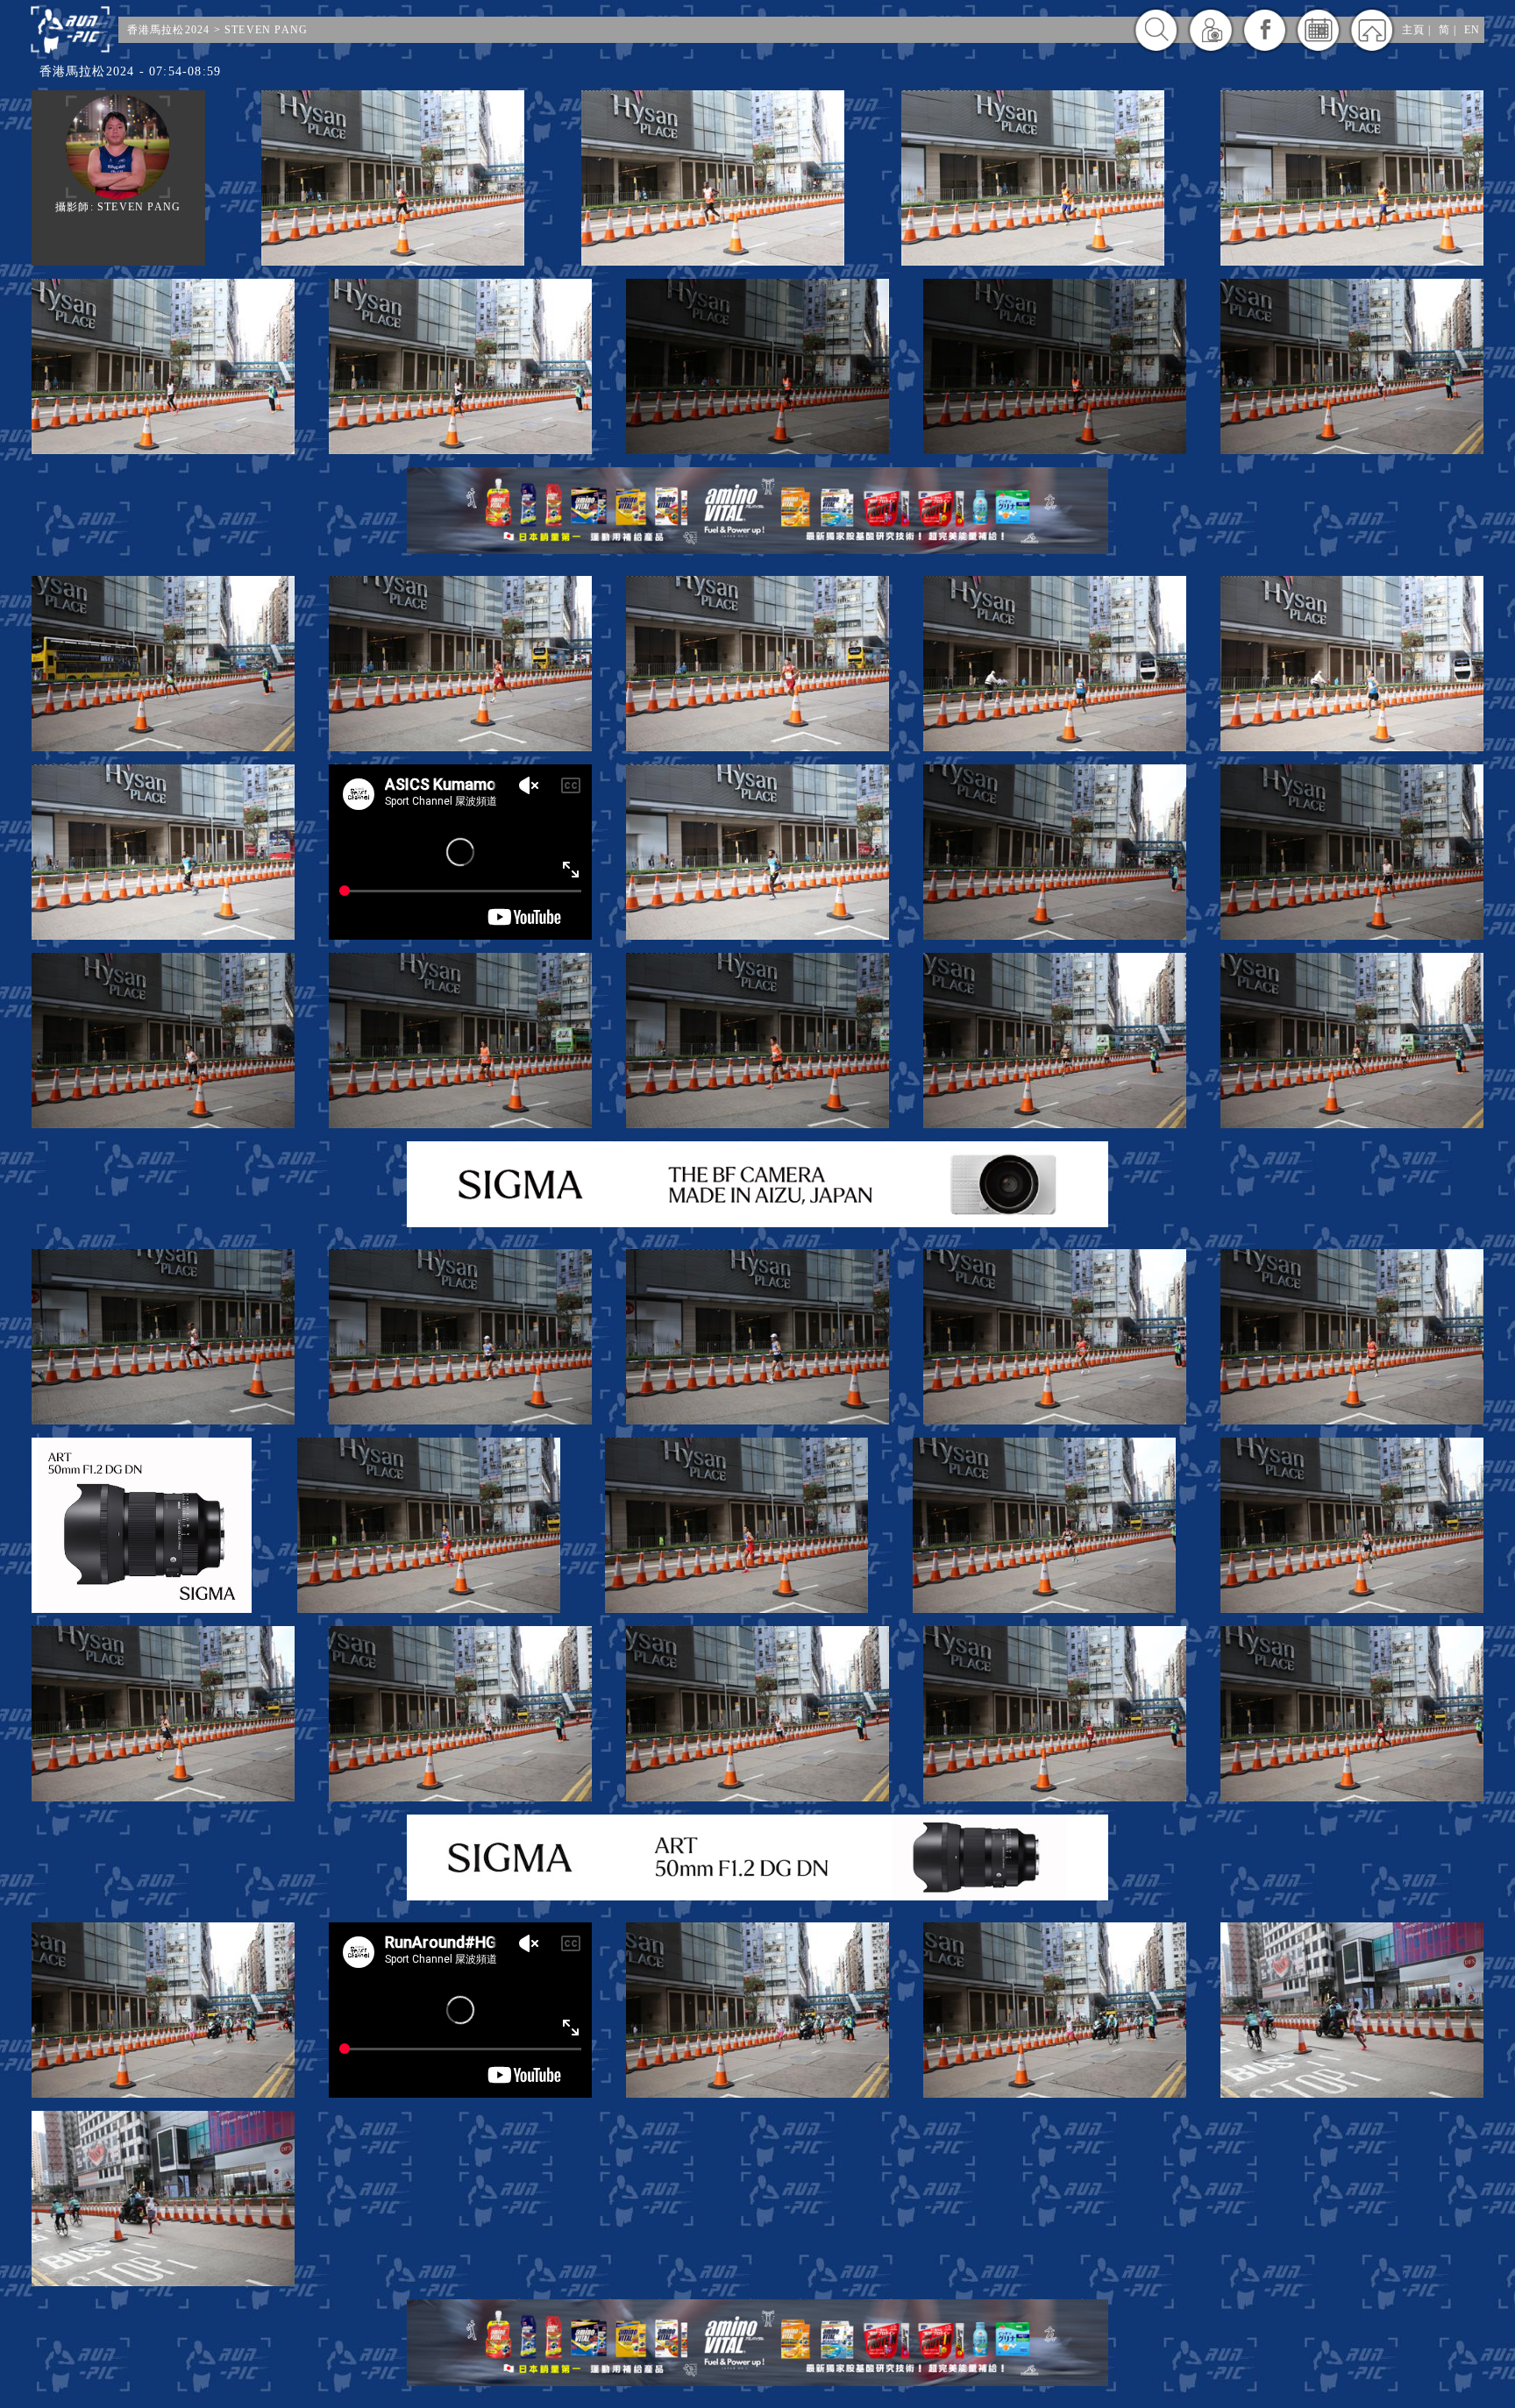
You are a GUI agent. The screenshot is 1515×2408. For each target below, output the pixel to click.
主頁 (1413, 30)
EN (1472, 30)
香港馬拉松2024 (169, 30)
